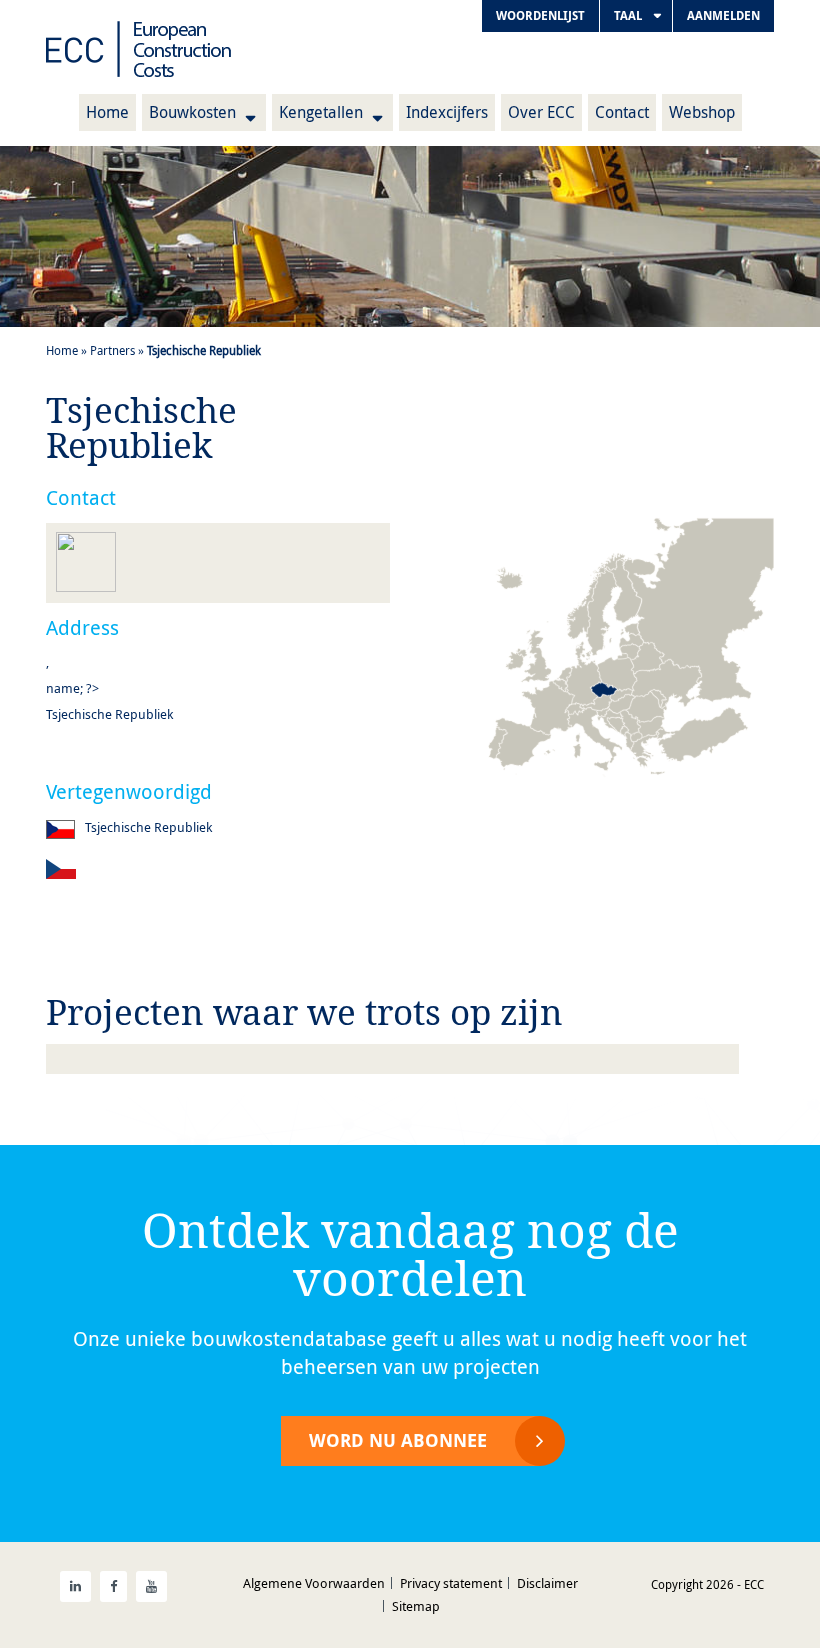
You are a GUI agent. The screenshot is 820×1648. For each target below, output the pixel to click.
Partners (112, 350)
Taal (628, 15)
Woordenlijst (540, 15)
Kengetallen (321, 112)
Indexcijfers (447, 112)
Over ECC (541, 112)
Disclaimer (547, 1583)
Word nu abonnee (398, 1440)
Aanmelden (723, 15)
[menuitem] (540, 16)
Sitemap (416, 1606)
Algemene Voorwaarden (314, 1583)
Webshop (702, 112)
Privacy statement (451, 1583)
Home (107, 112)
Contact (622, 112)
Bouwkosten (192, 112)
